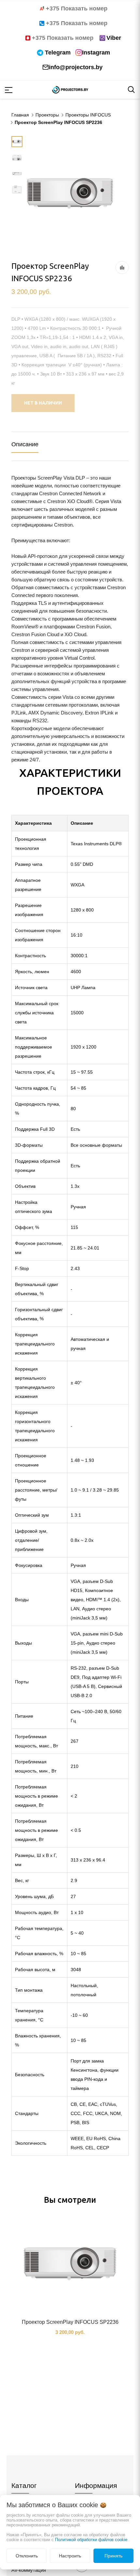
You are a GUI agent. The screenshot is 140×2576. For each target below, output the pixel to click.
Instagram (96, 53)
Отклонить (27, 2556)
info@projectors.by (76, 67)
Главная (20, 115)
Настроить (70, 2556)
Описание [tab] (25, 444)
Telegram (58, 53)
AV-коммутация (29, 2570)
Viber (114, 38)
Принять (113, 2556)
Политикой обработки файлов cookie (91, 2540)
